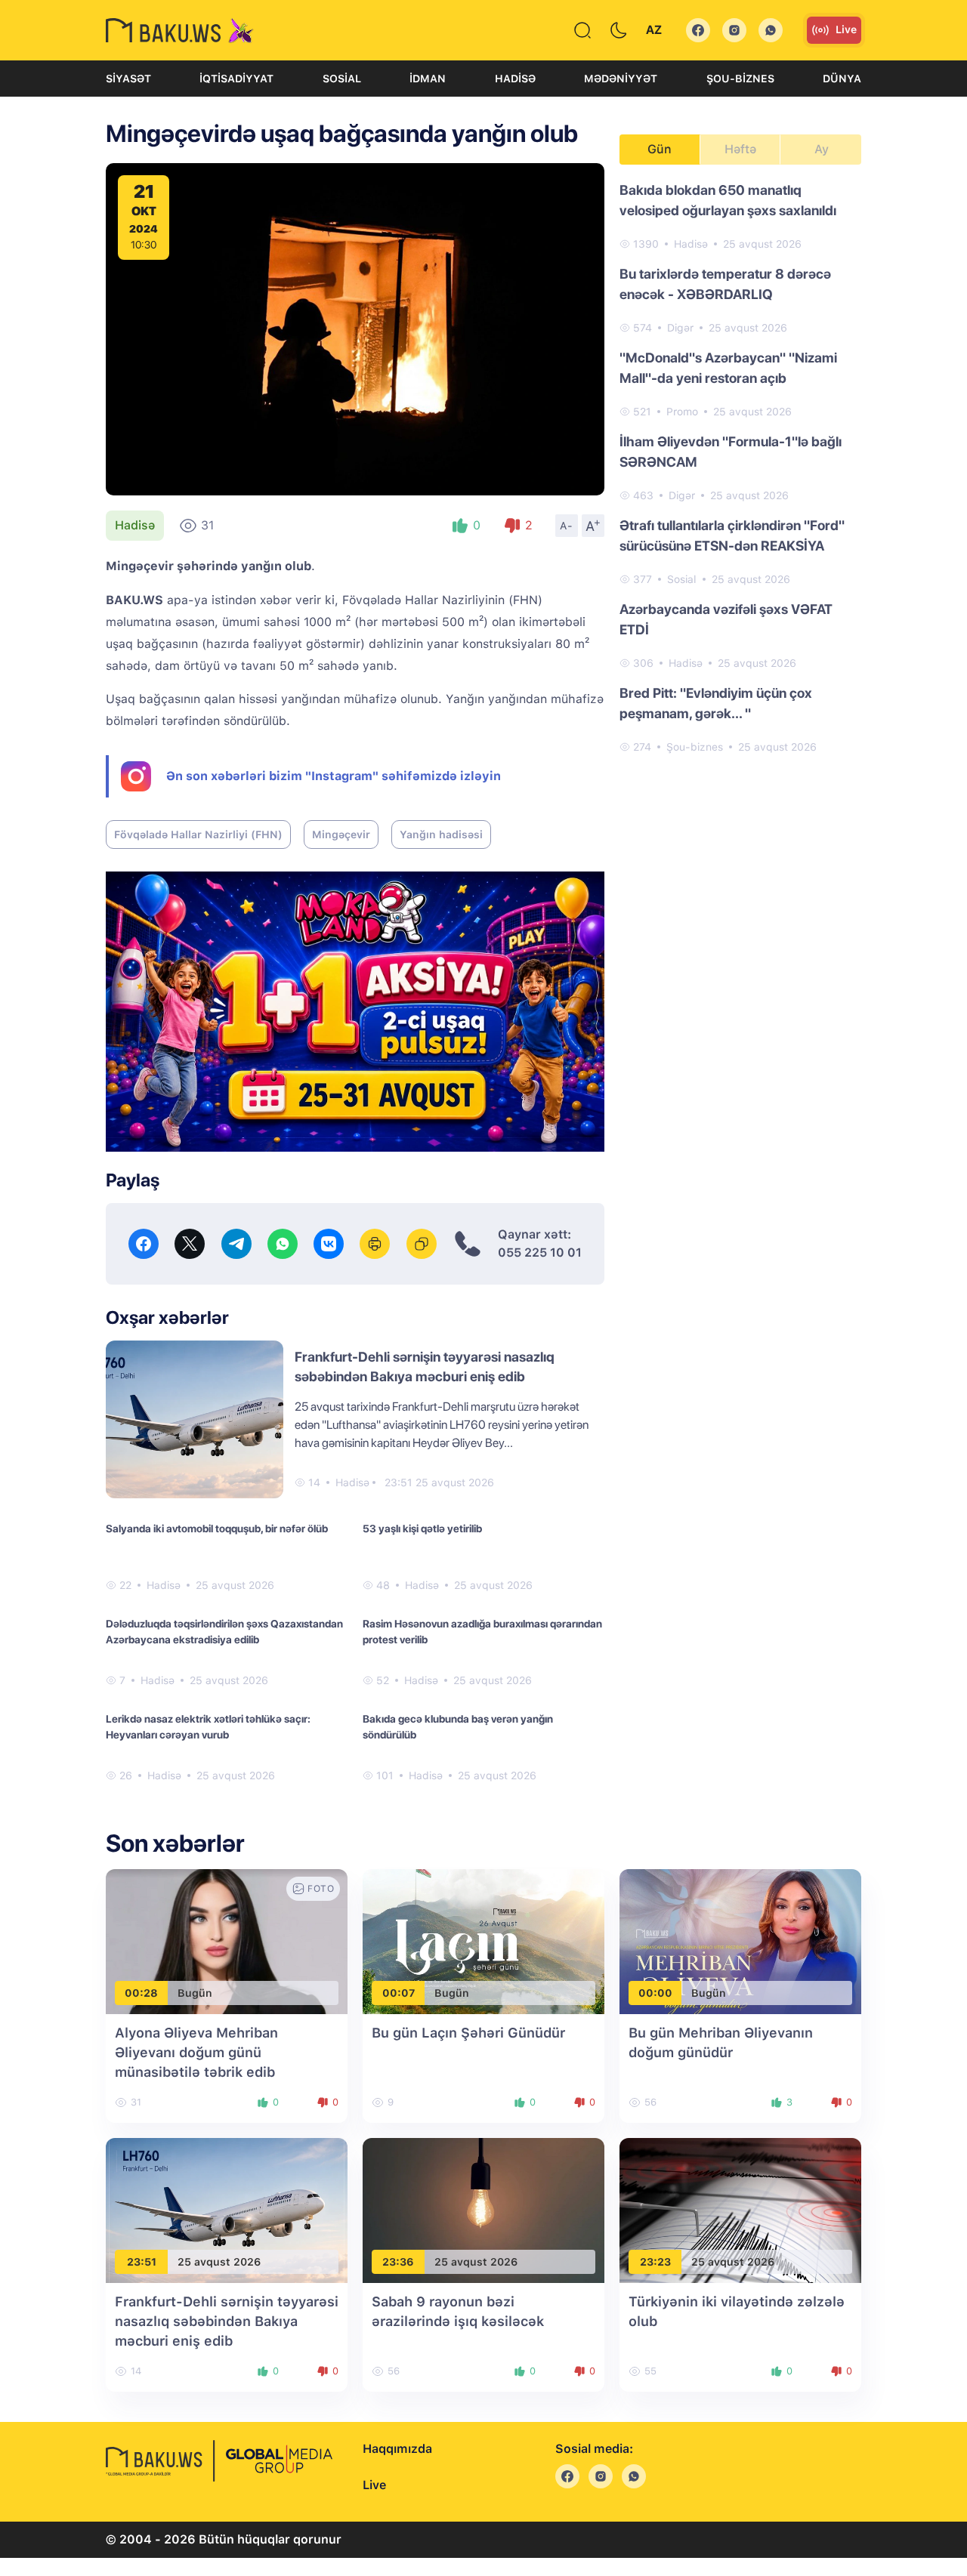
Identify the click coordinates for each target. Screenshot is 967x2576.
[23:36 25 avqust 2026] (483, 2209)
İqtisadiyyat (236, 79)
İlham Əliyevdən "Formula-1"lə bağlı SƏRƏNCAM (731, 452)
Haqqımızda (397, 2449)
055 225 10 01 (540, 1253)
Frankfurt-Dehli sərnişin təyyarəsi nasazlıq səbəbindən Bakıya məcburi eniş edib (227, 2321)
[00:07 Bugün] (483, 1940)
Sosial (342, 79)
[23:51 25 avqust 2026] (227, 2209)
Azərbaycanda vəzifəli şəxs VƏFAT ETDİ (726, 619)
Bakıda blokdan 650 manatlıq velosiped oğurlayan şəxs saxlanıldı (728, 200)
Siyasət (128, 79)
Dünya (842, 79)
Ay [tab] (822, 149)
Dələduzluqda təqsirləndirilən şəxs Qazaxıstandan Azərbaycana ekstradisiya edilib (224, 1632)
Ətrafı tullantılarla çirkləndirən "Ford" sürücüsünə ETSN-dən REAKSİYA (732, 535)
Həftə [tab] (740, 149)
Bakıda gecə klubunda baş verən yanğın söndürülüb (458, 1727)
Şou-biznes (740, 79)
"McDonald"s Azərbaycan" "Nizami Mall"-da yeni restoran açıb (728, 368)
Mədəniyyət (621, 79)
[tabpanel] (740, 467)
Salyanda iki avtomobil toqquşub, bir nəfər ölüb (217, 1529)
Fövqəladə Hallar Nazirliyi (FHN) (198, 835)
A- (567, 526)
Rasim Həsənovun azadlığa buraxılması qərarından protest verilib (482, 1632)
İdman (428, 79)
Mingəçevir (341, 835)
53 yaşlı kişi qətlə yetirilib (422, 1529)
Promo (682, 412)
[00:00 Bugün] (740, 1940)
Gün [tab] (660, 149)
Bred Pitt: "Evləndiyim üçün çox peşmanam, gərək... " (716, 703)
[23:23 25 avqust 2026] (740, 2209)
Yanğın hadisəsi (441, 835)
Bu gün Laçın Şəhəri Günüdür (468, 2033)
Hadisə (515, 79)
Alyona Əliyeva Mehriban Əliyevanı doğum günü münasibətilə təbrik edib (196, 2052)
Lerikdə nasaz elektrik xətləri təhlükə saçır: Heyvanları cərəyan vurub (208, 1727)
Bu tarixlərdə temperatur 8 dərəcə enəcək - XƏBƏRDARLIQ (725, 284)
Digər (680, 328)
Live (846, 29)
